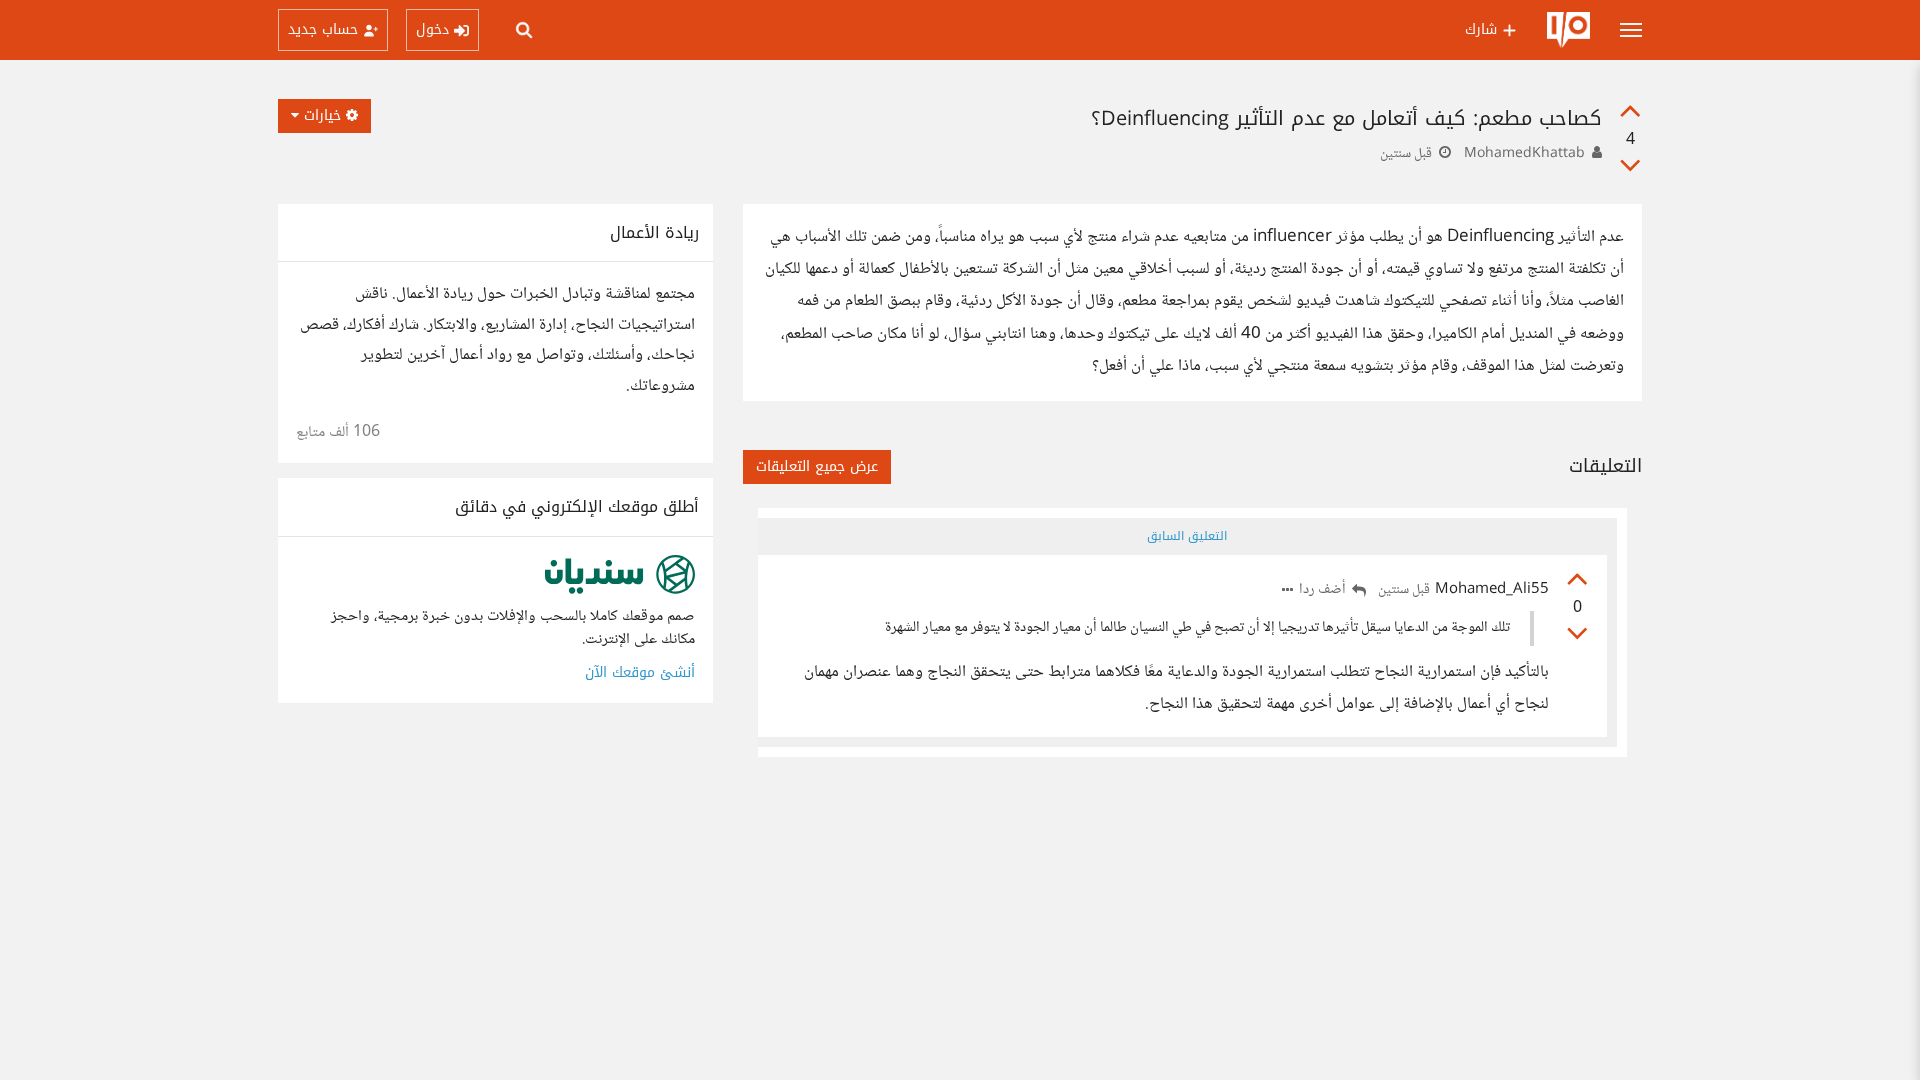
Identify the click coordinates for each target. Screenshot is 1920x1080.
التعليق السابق (1187, 536)
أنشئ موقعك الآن (640, 672)
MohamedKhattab (1524, 154)
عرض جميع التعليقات (817, 466)
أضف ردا (1324, 590)
